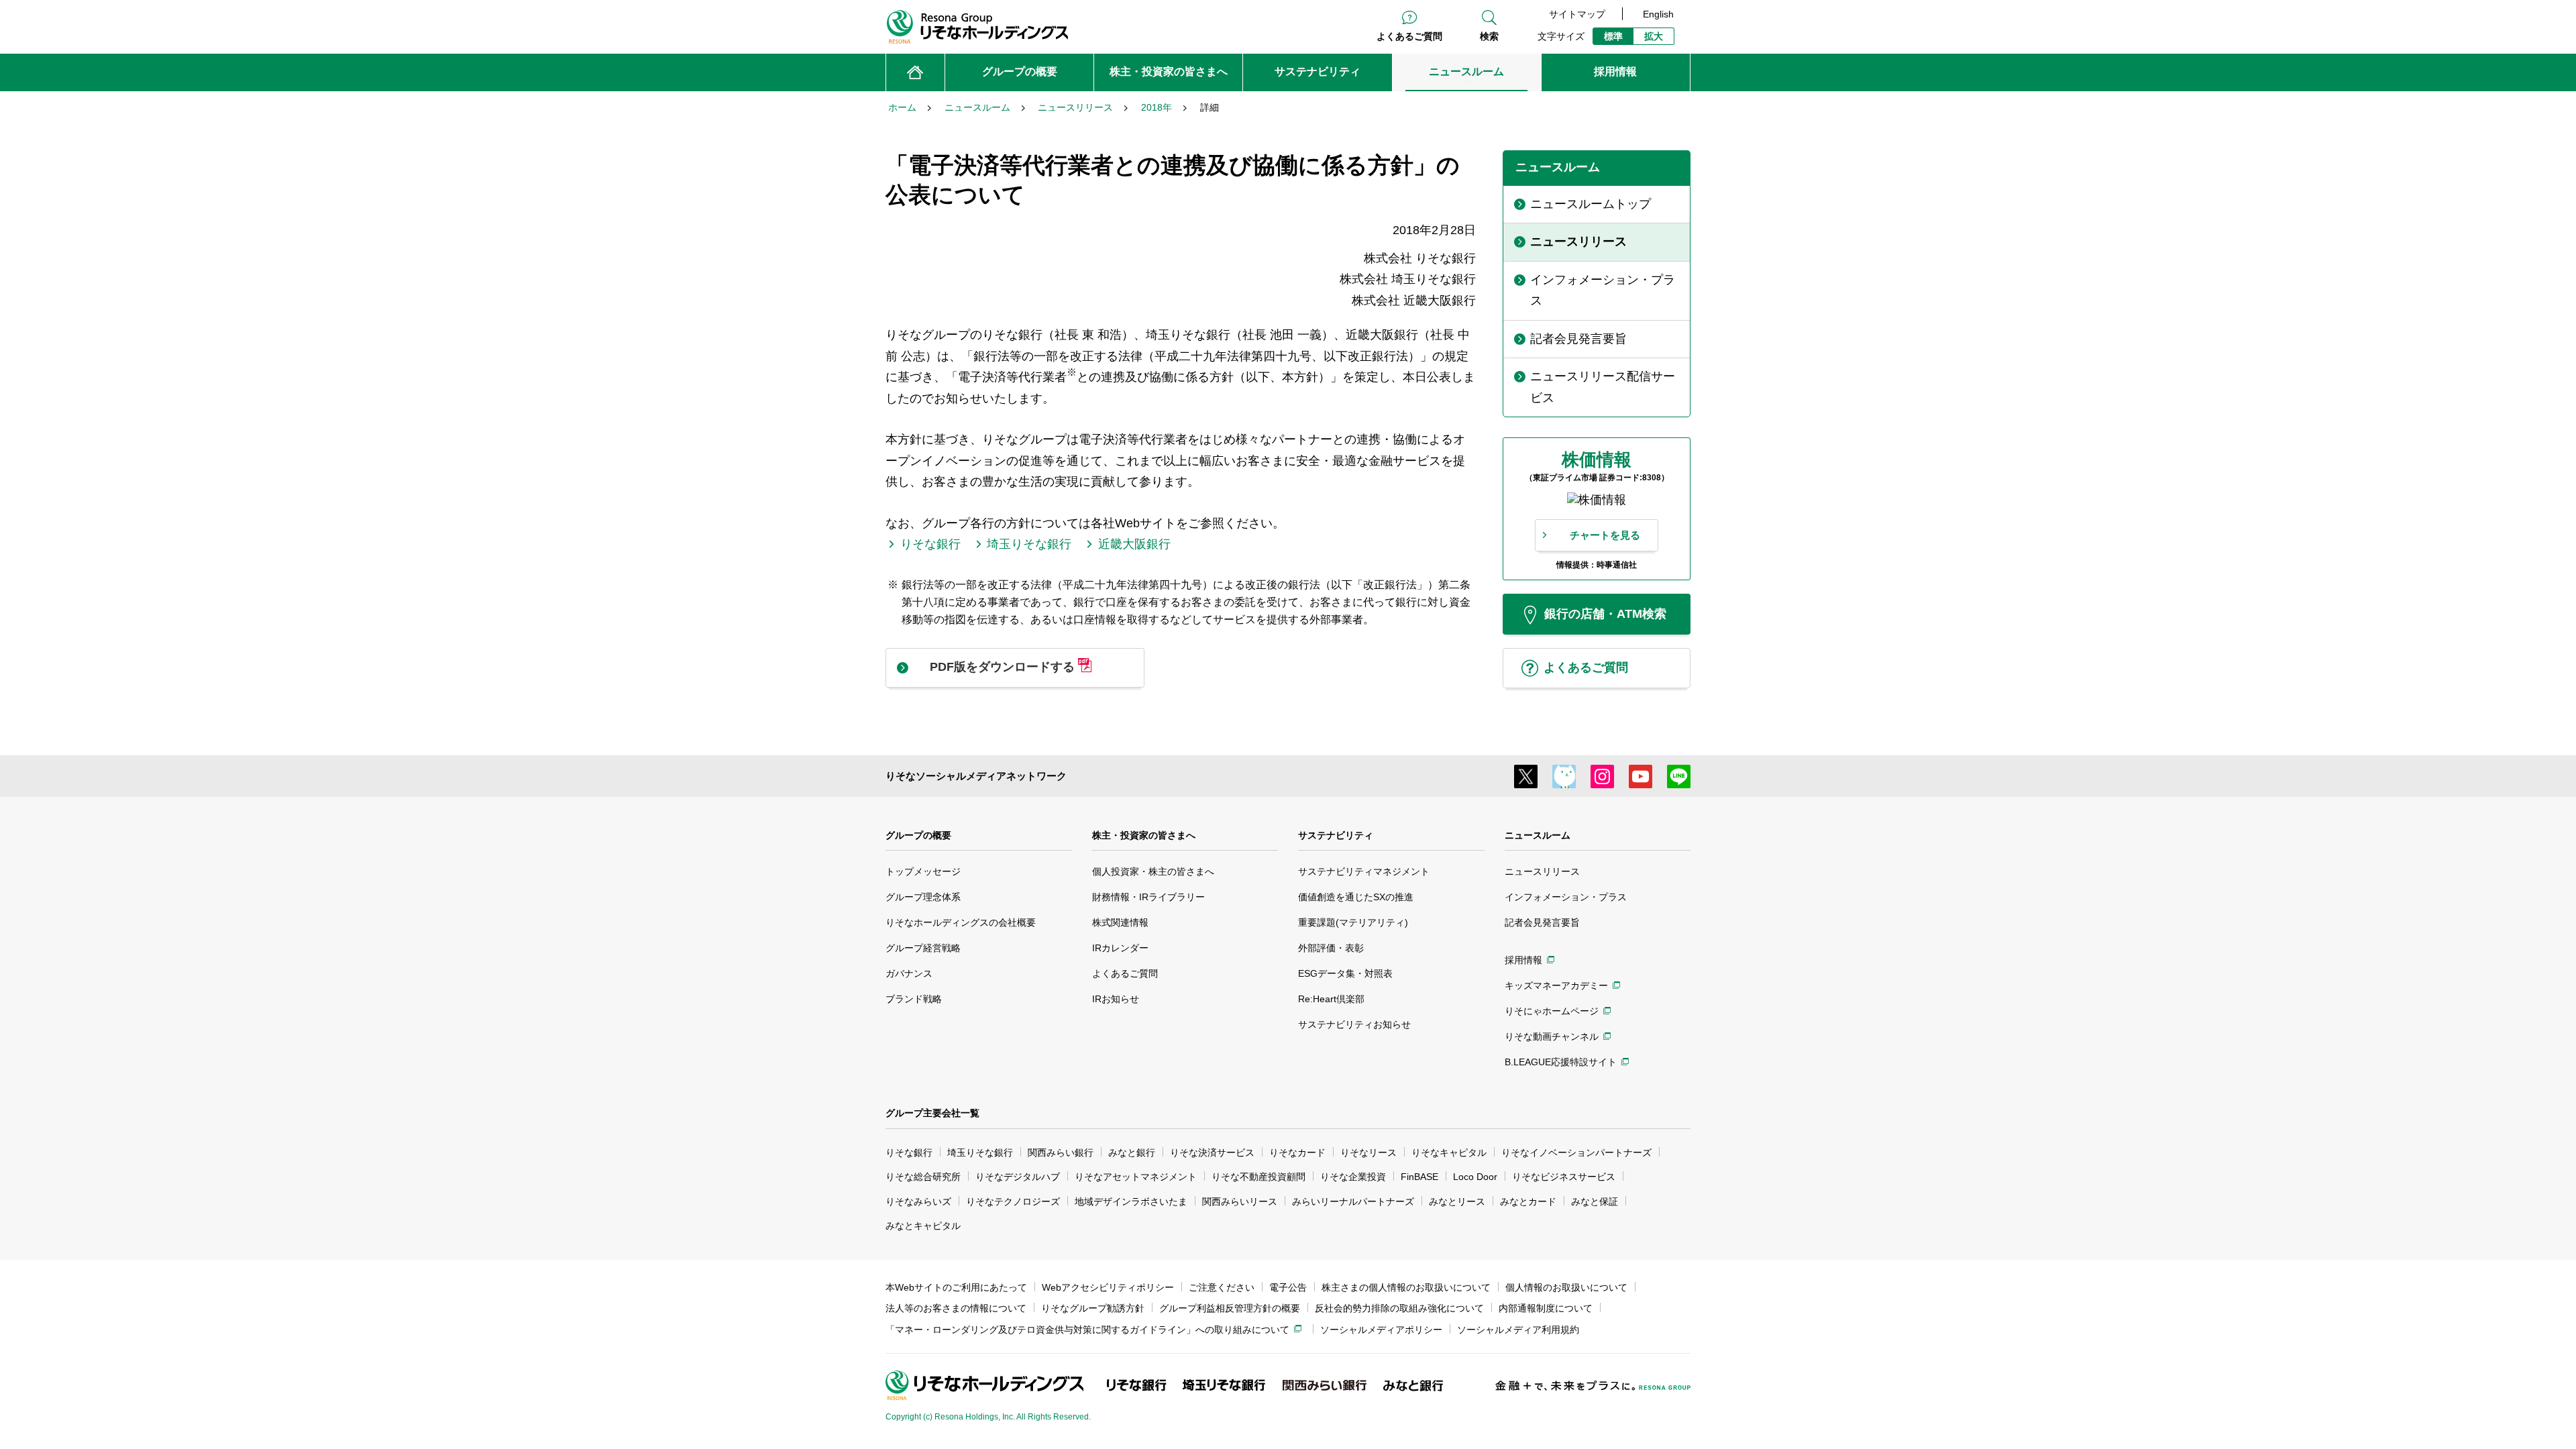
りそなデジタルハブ (1018, 1177)
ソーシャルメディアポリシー (1381, 1330)
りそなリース (1368, 1152)
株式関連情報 (1120, 922)
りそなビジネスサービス (1564, 1177)
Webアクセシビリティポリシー (1108, 1287)
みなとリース (1457, 1201)
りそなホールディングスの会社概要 (961, 922)
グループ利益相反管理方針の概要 (1230, 1308)
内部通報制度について (1546, 1308)
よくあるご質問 (1409, 36)
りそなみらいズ (918, 1201)
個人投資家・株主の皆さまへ (1153, 871)
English (1658, 14)
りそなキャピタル (1449, 1152)
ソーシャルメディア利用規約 (1518, 1330)
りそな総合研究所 (923, 1177)
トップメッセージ (923, 871)
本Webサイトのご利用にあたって (956, 1287)
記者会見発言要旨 (1542, 922)
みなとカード (1528, 1201)
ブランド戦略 (914, 999)
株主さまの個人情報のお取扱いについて (1406, 1287)
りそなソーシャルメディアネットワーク (976, 776)
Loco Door (1475, 1177)
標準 (1613, 36)
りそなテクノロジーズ (1013, 1201)
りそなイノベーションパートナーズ (1576, 1152)
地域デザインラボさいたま (1131, 1201)
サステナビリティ (1336, 835)
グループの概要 (918, 835)
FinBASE (1419, 1177)
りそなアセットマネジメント (1136, 1177)
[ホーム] (915, 72)
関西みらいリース (1240, 1201)
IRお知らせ (1116, 999)
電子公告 (1288, 1287)
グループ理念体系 (923, 897)
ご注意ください (1222, 1287)
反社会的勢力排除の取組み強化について (1399, 1308)
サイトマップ (1577, 14)
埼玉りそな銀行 (980, 1152)
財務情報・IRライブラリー (1148, 897)
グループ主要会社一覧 (932, 1113)
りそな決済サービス (1212, 1152)
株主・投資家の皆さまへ (1144, 835)
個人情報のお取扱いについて (1566, 1287)
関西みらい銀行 (1061, 1152)
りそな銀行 (909, 1152)
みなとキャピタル (923, 1226)
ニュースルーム (1538, 835)
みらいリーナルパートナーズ (1353, 1201)
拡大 (1654, 36)
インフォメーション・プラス (1566, 897)
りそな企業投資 (1353, 1177)
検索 (1489, 36)
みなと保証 (1595, 1201)
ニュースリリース (1542, 871)
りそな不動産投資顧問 (1258, 1177)
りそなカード (1297, 1152)
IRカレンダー (1120, 948)
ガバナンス (909, 973)
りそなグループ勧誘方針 (1093, 1308)
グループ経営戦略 (923, 948)
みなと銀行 (1132, 1152)
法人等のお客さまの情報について (956, 1308)
